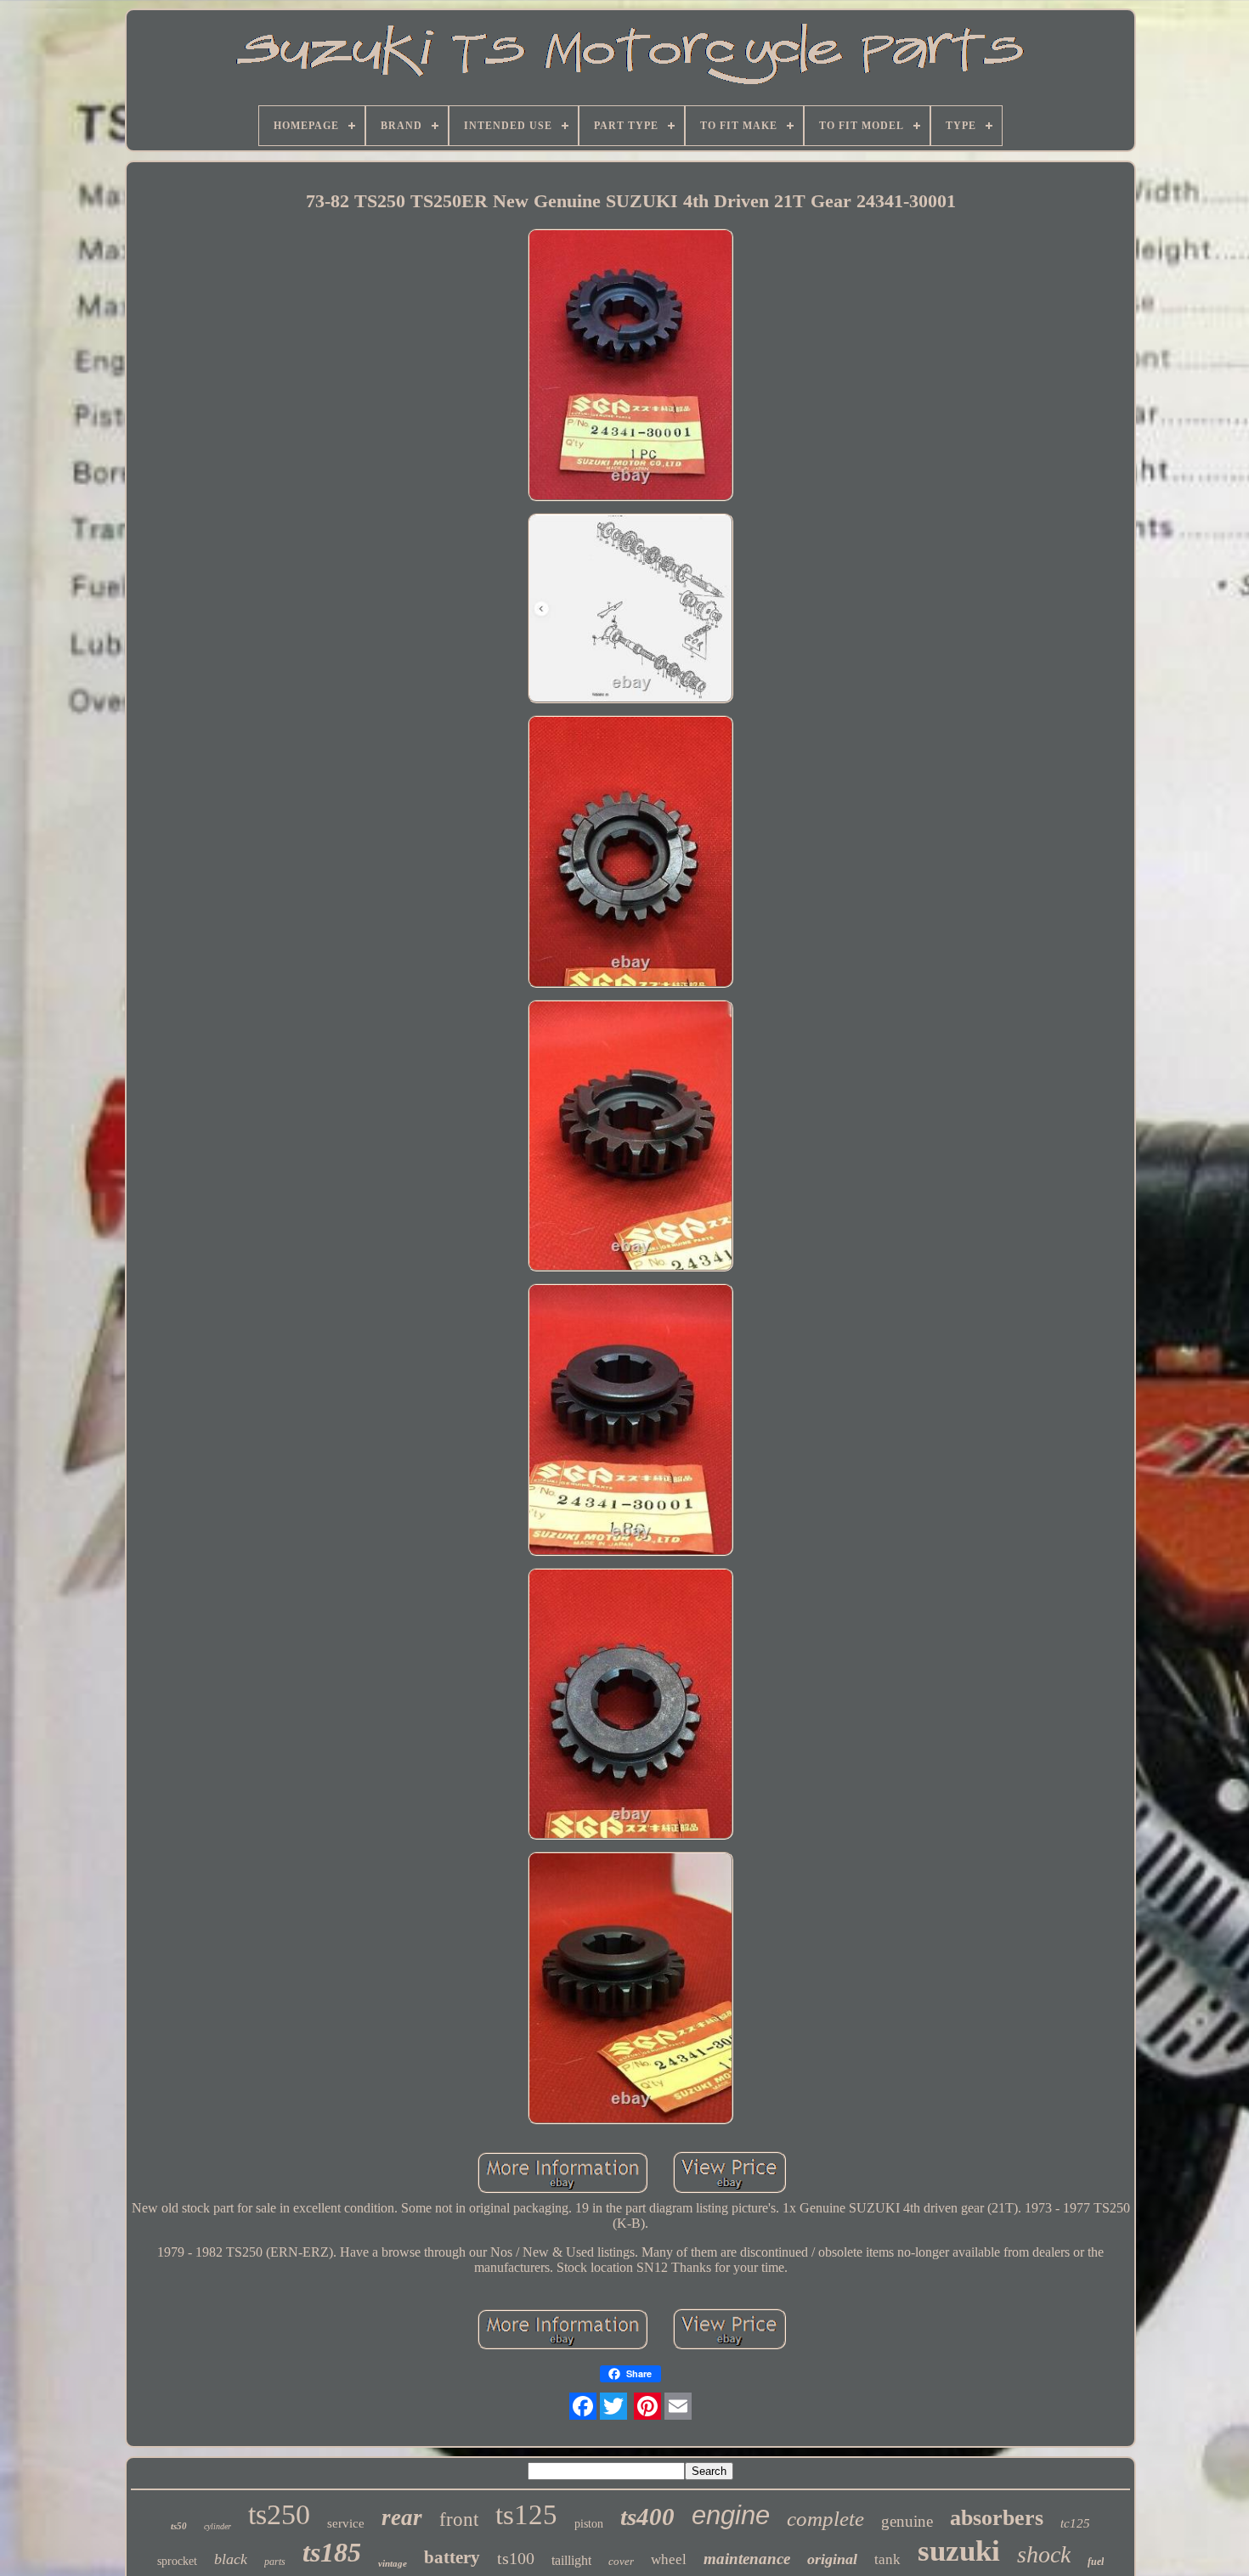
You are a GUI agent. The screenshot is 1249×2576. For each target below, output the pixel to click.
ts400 (647, 2517)
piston (589, 2524)
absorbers (997, 2518)
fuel (1096, 2562)
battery (452, 2557)
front (459, 2520)
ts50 (179, 2526)
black (231, 2559)
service (346, 2523)
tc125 (1075, 2523)
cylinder (218, 2526)
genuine (907, 2521)
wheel (669, 2559)
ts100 (516, 2558)
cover (621, 2561)
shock (1044, 2554)
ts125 (526, 2515)
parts (275, 2562)
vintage (393, 2563)
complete (825, 2519)
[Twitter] (613, 2406)
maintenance (747, 2559)
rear (402, 2517)
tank (887, 2559)
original (832, 2559)
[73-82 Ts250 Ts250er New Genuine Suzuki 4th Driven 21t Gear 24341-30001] (630, 366)
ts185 (332, 2552)
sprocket (177, 2561)
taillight (571, 2560)
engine (731, 2515)
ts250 (279, 2514)
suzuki (959, 2551)
